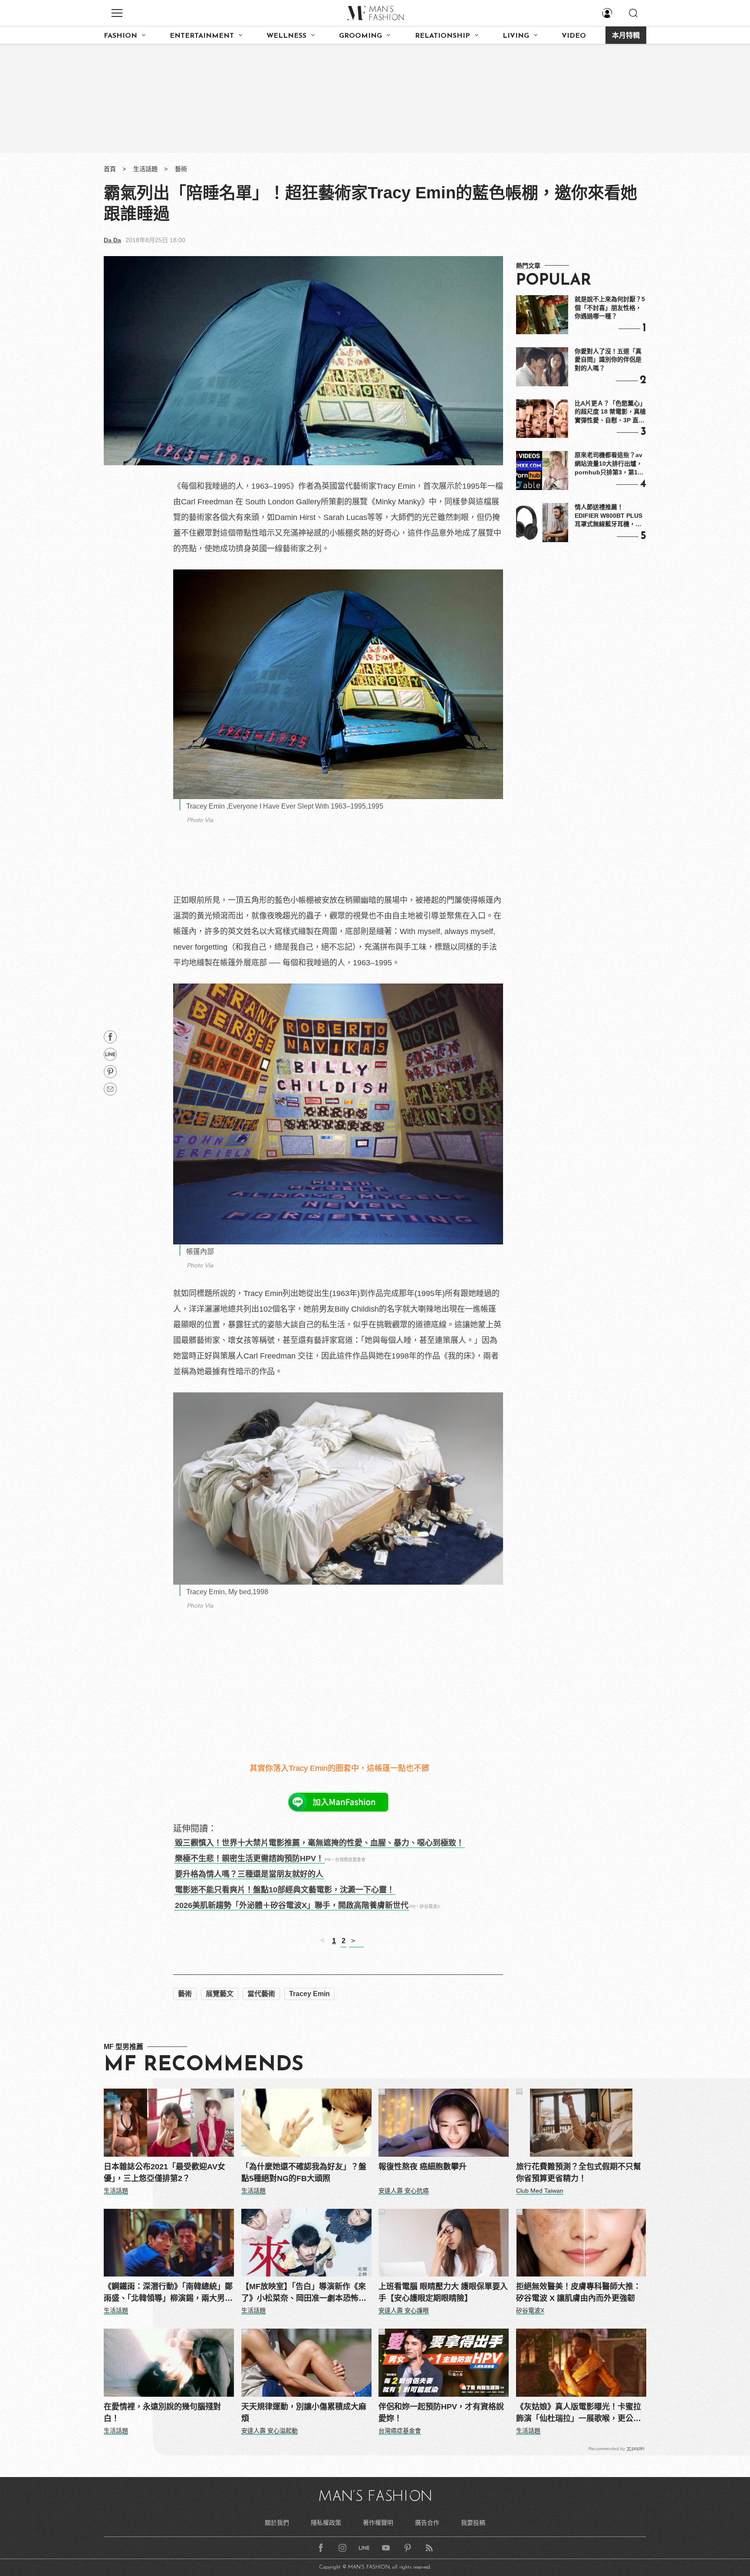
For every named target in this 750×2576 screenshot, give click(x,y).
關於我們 (277, 2523)
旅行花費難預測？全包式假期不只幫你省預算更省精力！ (579, 2173)
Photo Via (200, 820)
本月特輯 (626, 36)
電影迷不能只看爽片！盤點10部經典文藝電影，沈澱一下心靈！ (285, 1890)
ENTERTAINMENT (202, 36)
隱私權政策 (326, 2523)
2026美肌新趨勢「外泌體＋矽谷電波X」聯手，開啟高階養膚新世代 (292, 1905)
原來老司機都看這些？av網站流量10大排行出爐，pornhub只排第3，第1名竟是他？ (609, 464)
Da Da (112, 240)
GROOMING (360, 36)
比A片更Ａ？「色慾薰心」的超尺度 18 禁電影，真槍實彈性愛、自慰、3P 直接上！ (610, 412)
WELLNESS (286, 36)
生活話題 (145, 169)
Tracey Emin (309, 1994)
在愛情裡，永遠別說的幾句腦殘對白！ (162, 2413)
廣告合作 (427, 2523)
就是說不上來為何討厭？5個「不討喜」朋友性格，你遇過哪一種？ (610, 308)
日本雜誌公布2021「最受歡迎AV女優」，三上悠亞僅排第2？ (164, 2173)
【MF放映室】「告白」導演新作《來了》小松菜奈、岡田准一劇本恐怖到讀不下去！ (304, 2293)
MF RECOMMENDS (204, 2065)
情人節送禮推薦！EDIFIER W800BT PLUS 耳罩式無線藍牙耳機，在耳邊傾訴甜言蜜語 (609, 516)
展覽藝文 (220, 1994)
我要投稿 (473, 2523)
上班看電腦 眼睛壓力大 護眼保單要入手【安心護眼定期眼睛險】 (443, 2292)
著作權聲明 (378, 2523)
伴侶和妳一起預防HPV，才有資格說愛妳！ (441, 2413)
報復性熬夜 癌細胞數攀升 (423, 2167)
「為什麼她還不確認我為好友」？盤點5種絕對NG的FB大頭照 (304, 2173)
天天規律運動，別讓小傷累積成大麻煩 (304, 2413)
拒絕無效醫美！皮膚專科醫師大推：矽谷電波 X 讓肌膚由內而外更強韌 (579, 2292)
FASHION (120, 36)
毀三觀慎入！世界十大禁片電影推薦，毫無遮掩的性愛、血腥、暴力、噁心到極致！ (319, 1843)
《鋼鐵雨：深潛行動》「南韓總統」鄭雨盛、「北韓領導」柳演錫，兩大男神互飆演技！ (168, 2293)
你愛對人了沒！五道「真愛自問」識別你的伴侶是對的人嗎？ (608, 360)
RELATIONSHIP (442, 36)
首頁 (110, 169)
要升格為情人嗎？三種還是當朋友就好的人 (249, 1874)
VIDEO (574, 36)
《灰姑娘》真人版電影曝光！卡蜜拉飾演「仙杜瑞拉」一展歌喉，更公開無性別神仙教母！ (579, 2413)
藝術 (181, 169)
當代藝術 (261, 1994)
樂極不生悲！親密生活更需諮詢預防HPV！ (249, 1859)
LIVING (516, 36)
